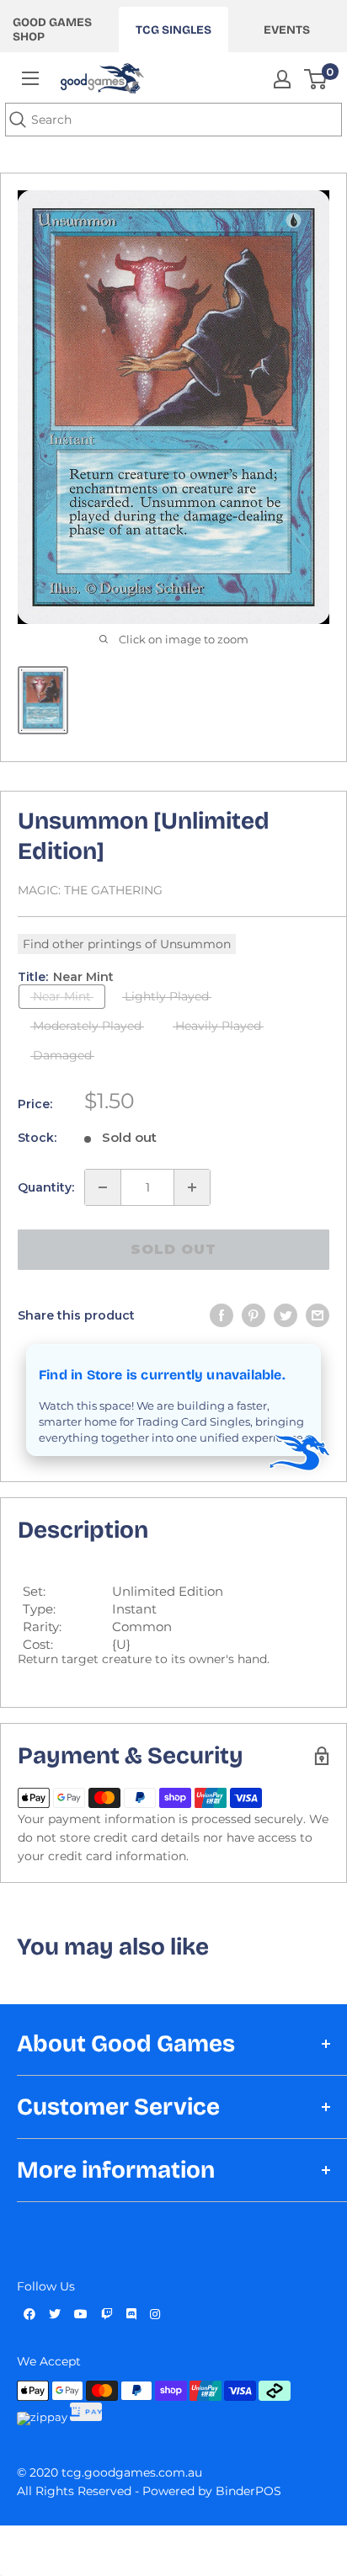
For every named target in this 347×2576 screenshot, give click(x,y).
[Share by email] (318, 1315)
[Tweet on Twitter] (286, 1315)
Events (287, 30)
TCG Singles (173, 30)
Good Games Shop (52, 29)
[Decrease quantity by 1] (103, 1187)
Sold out (173, 1249)
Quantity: (46, 1187)
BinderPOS (248, 2491)
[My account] (282, 79)
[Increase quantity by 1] (192, 1187)
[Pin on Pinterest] (254, 1315)
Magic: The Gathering (90, 890)
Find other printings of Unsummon (127, 944)
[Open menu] (30, 78)
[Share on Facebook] (222, 1315)
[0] (316, 79)
